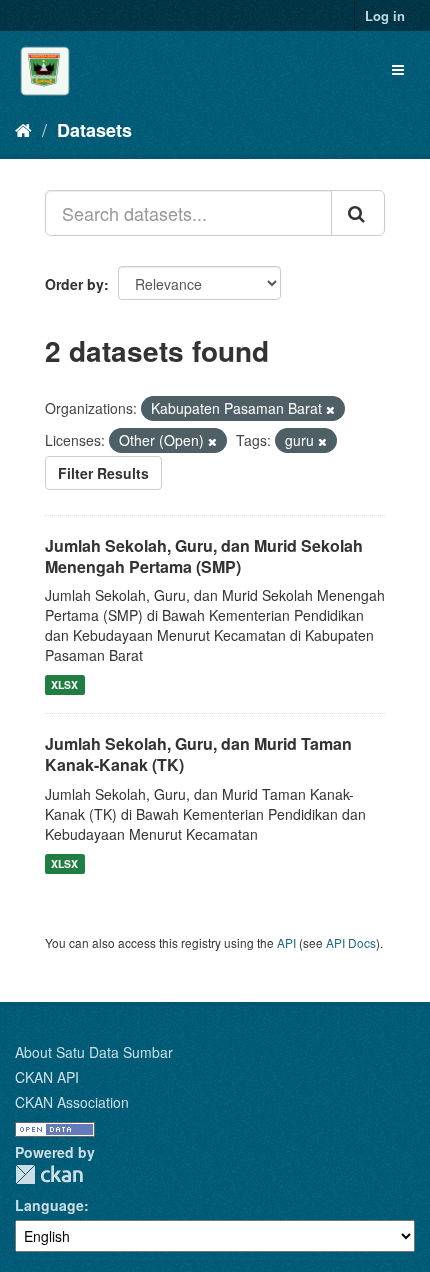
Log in (385, 15)
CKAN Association (72, 1102)
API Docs (351, 942)
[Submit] (358, 213)
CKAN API (47, 1077)
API (286, 942)
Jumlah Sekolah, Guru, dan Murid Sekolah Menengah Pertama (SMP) (204, 556)
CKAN (49, 1174)
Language (49, 1205)
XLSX (64, 684)
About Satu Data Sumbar (94, 1052)
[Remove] (330, 409)
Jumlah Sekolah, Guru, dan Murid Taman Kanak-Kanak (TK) (198, 754)
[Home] (23, 129)
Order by (74, 284)
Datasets (94, 130)
